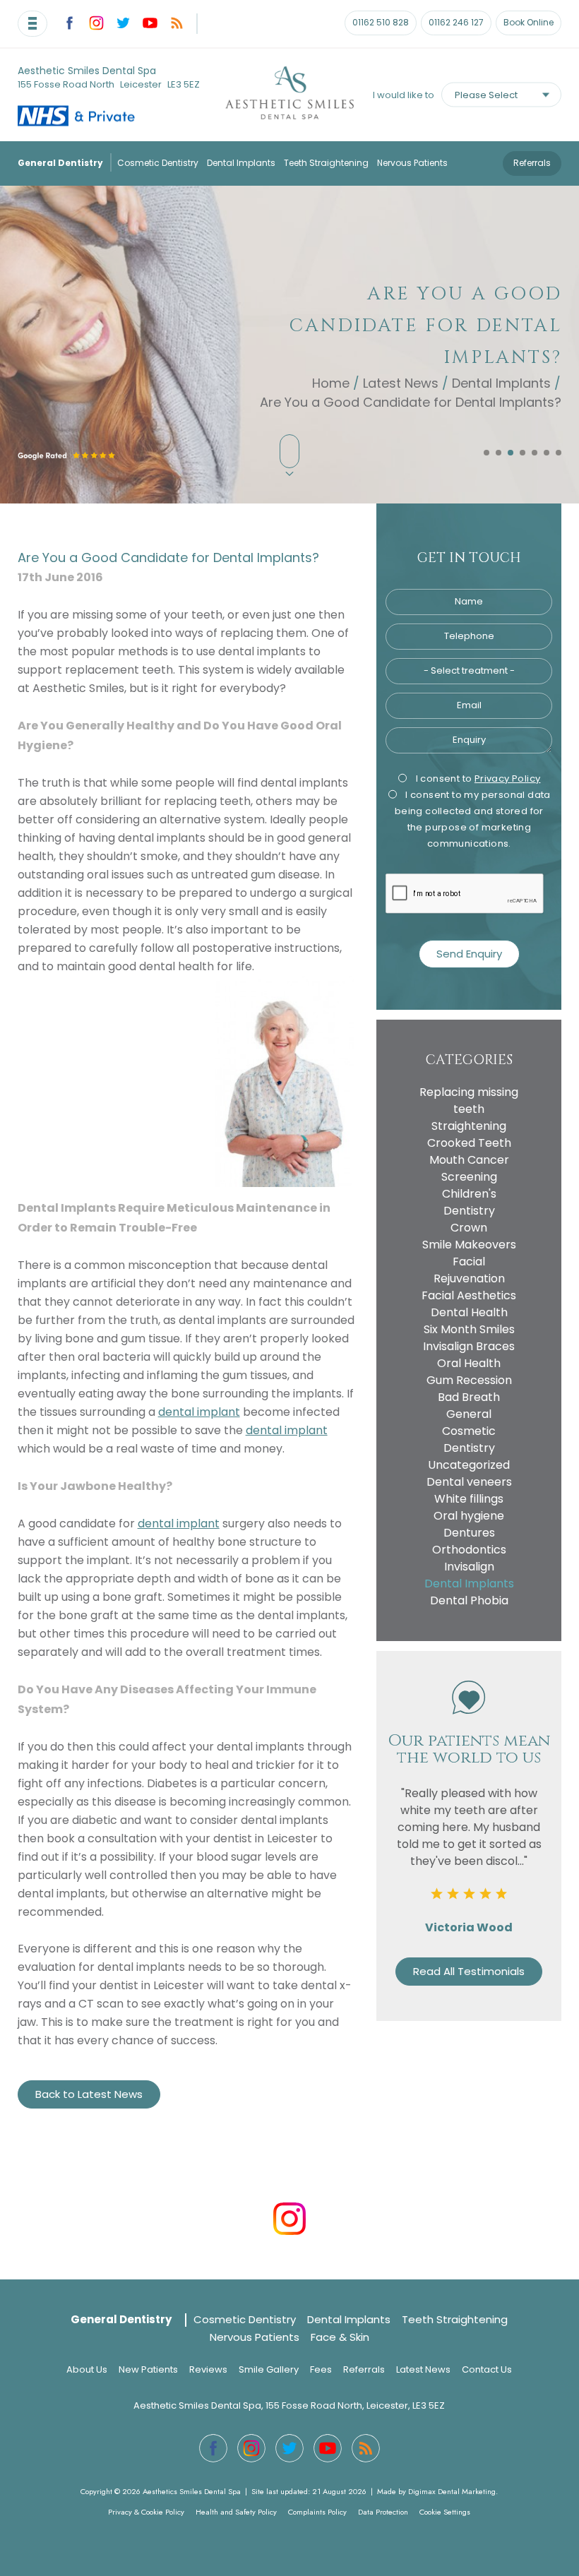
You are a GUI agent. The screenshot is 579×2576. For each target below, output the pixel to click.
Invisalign (469, 1567)
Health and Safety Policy (236, 2512)
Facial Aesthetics (469, 1295)
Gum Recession (469, 1380)
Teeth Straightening (326, 163)
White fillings (469, 1499)
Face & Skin (340, 2337)
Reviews (208, 2369)
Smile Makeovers (469, 1245)
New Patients (148, 2369)
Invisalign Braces (469, 1346)
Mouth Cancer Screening (469, 1168)
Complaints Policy (317, 2512)
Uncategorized (469, 1465)
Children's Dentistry (469, 1202)
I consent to (477, 779)
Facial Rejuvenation (469, 1270)
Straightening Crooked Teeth (469, 1134)
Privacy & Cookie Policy (146, 2512)
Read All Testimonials (469, 1971)
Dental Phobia (469, 1600)
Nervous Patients (412, 163)
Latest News (401, 382)
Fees (321, 2369)
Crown (469, 1228)
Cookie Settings (445, 2512)
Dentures (469, 1533)
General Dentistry (60, 163)
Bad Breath (469, 1397)
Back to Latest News (89, 2094)
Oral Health (469, 1363)
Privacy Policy (508, 779)
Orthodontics (469, 1550)
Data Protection (383, 2512)
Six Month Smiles (469, 1329)
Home (331, 382)
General (469, 1414)
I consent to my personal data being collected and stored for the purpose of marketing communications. (473, 819)
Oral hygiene (469, 1516)
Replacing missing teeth (469, 1101)
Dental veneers (469, 1482)
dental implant (199, 1412)
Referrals (532, 163)
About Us (87, 2369)
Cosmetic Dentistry (158, 163)
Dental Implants (241, 163)
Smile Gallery (269, 2369)
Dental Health (469, 1312)
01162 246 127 (456, 22)
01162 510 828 (381, 22)
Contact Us (487, 2369)
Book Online (529, 22)
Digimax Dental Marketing (452, 2491)
